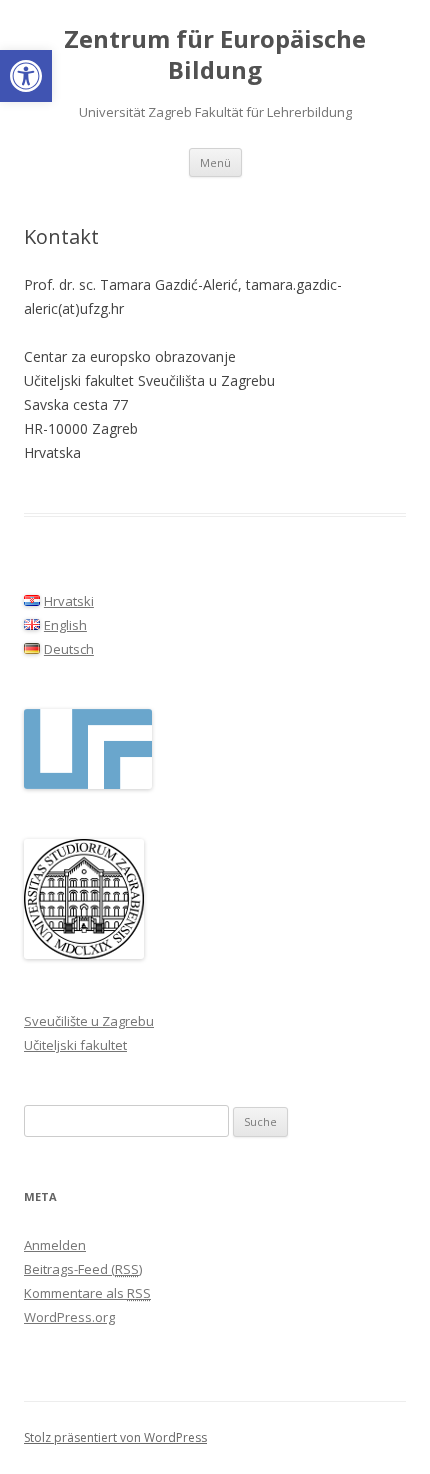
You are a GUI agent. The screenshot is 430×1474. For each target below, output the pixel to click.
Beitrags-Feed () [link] (83, 1269)
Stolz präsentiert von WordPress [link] (115, 1437)
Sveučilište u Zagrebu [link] (89, 1021)
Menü (215, 162)
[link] (26, 76)
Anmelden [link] (55, 1245)
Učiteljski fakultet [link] (75, 1045)
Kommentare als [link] (87, 1293)
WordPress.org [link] (69, 1317)
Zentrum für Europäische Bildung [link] (215, 55)
